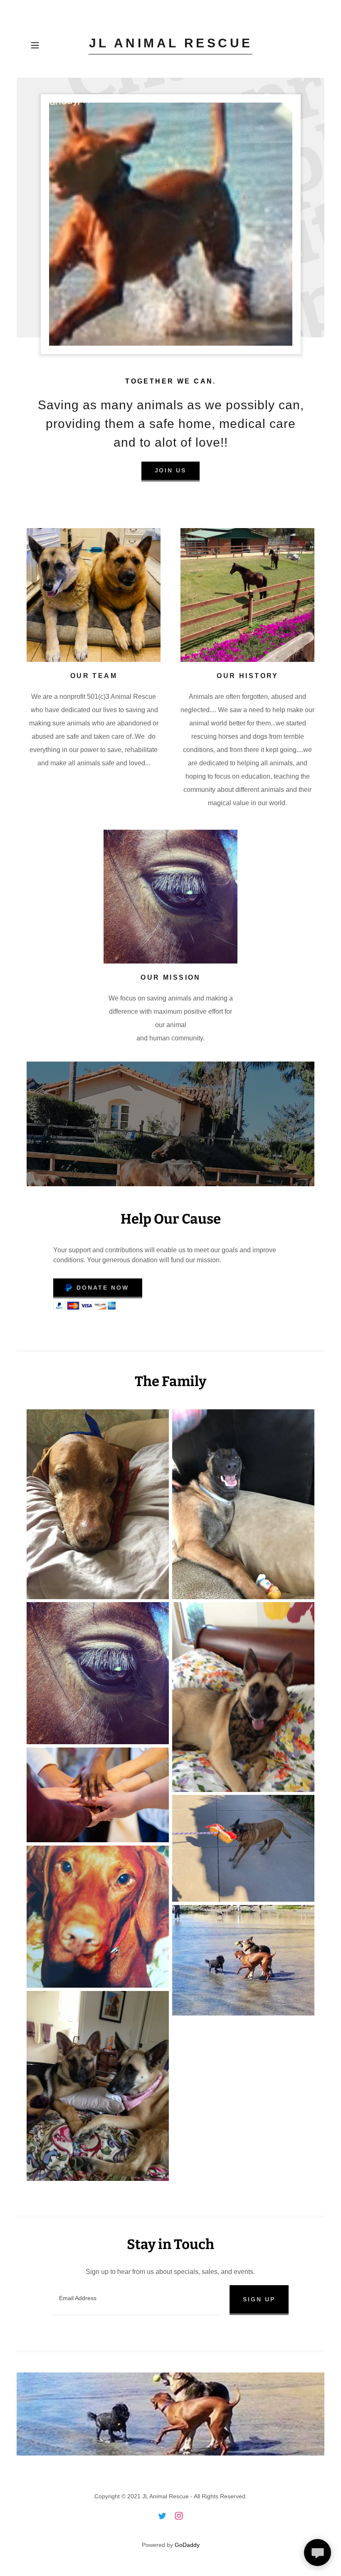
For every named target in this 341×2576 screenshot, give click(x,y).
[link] (170, 45)
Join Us (171, 470)
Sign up (259, 2299)
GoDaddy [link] (187, 2545)
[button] (40, 45)
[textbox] (136, 2300)
